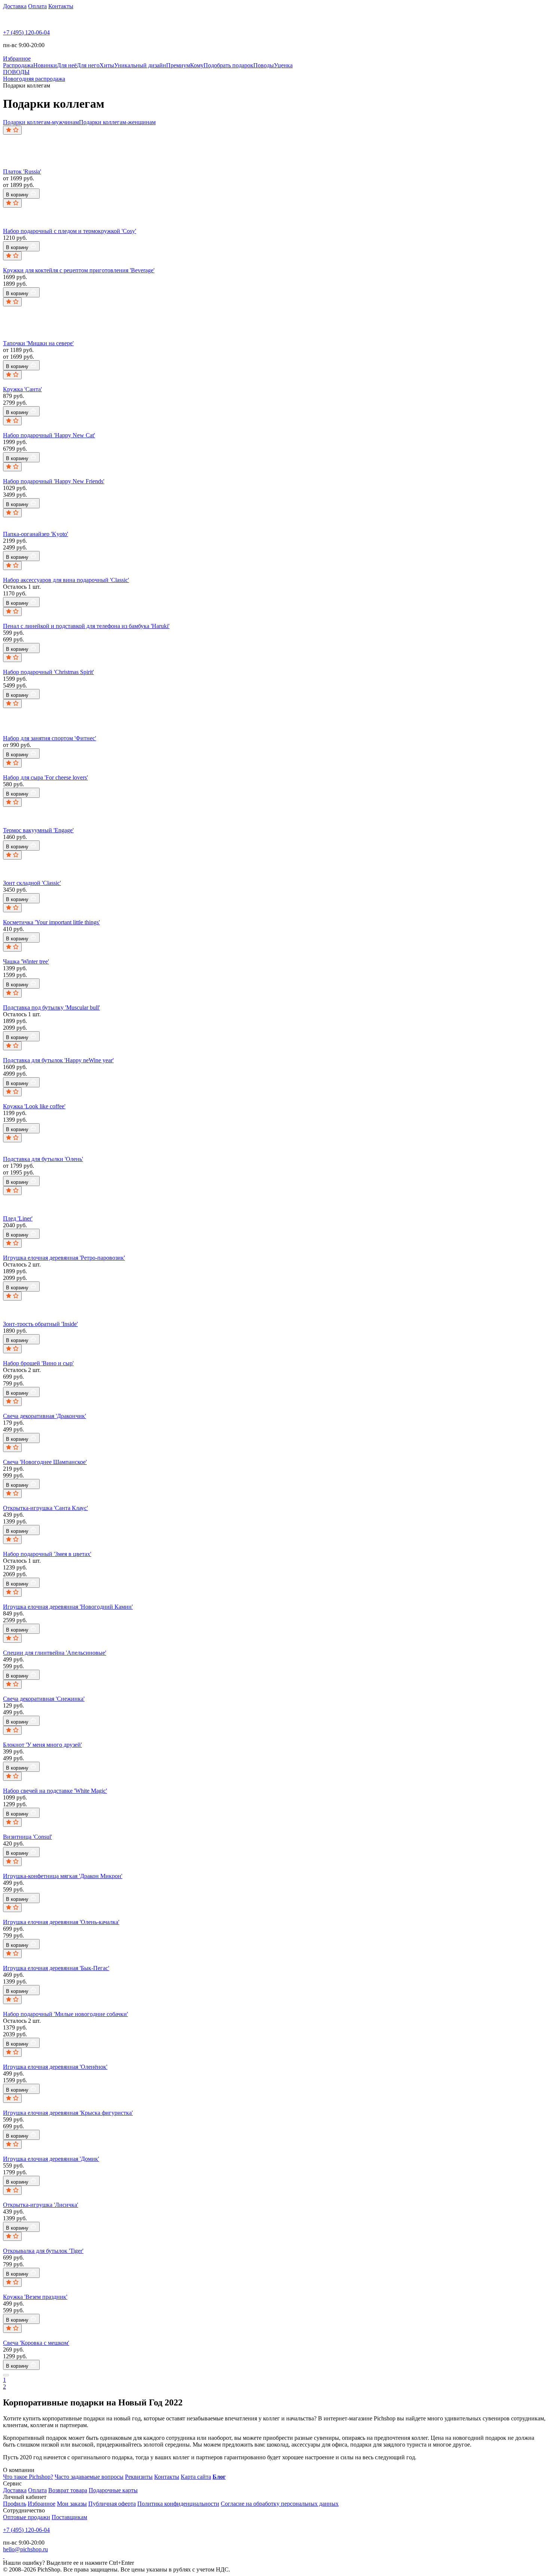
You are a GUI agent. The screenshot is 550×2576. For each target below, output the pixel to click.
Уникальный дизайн (140, 65)
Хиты (107, 65)
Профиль (15, 2504)
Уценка (283, 65)
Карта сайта (196, 2477)
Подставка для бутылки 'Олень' (43, 1159)
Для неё (67, 65)
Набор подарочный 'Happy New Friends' (54, 481)
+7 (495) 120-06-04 (26, 32)
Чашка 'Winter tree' (26, 961)
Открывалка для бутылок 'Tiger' (43, 2251)
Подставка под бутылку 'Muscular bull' (51, 1007)
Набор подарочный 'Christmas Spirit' (48, 672)
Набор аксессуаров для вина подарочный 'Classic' (66, 580)
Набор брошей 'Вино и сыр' (38, 1363)
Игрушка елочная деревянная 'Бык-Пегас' (56, 1968)
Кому (197, 65)
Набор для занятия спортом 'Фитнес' (50, 738)
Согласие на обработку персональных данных (280, 2504)
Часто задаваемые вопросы (89, 2477)
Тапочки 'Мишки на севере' (38, 343)
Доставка (15, 6)
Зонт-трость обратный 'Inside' (40, 1324)
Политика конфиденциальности (178, 2504)
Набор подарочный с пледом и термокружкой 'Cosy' (70, 231)
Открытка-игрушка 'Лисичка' (41, 2205)
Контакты (61, 6)
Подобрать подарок (228, 65)
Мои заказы (72, 2504)
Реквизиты (139, 2477)
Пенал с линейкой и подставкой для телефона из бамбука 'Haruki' (86, 626)
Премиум (178, 65)
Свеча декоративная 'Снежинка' (44, 1699)
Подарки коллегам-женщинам (117, 122)
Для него (88, 65)
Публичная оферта (112, 2504)
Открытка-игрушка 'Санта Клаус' (45, 1508)
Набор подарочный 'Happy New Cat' (49, 435)
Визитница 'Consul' (28, 1837)
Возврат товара (68, 2490)
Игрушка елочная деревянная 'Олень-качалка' (61, 1922)
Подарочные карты (113, 2490)
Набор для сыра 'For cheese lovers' (45, 777)
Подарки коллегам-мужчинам (41, 122)
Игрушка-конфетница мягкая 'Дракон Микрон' (63, 1876)
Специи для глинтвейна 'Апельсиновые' (55, 1653)
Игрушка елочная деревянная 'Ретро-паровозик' (64, 1258)
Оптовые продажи (27, 2517)
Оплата (37, 6)
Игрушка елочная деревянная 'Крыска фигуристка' (68, 2113)
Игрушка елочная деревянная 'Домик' (51, 2159)
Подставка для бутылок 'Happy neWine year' (58, 1060)
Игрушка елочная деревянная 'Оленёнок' (55, 2067)
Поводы (264, 65)
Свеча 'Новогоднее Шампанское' (45, 1462)
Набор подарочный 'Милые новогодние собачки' (65, 2014)
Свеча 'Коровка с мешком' (36, 2343)
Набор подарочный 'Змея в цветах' (47, 1554)
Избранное (42, 2504)
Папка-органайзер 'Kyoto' (36, 534)
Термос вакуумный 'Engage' (38, 830)
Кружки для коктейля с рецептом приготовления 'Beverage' (79, 270)
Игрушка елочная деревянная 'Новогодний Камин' (68, 1607)
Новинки (45, 65)
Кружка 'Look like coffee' (34, 1106)
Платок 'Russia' (22, 171)
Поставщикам (69, 2517)
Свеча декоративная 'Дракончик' (45, 1416)
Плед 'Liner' (18, 1218)
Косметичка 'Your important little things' (51, 922)
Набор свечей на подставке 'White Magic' (55, 1791)
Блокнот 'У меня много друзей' (42, 1745)
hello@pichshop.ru (25, 2549)
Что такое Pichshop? (28, 2477)
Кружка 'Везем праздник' (35, 2297)
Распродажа (18, 65)
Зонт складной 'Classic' (32, 883)
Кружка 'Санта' (22, 389)
